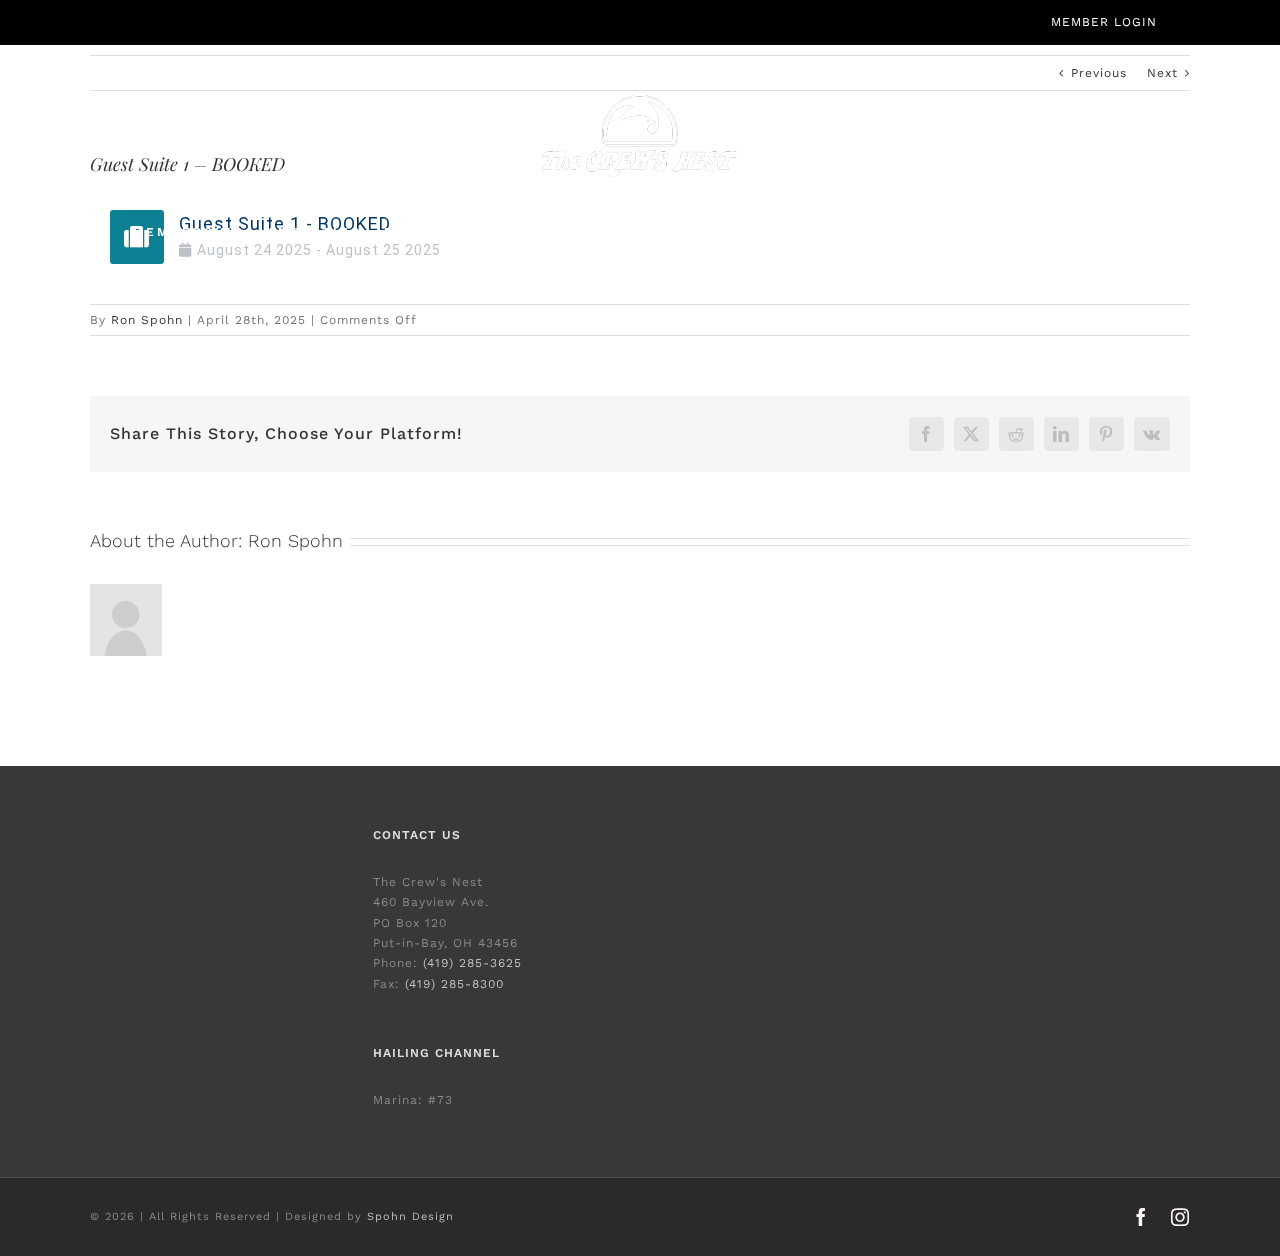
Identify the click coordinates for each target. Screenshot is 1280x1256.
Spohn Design (410, 1216)
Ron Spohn (147, 320)
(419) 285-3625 (472, 963)
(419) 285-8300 (454, 984)
